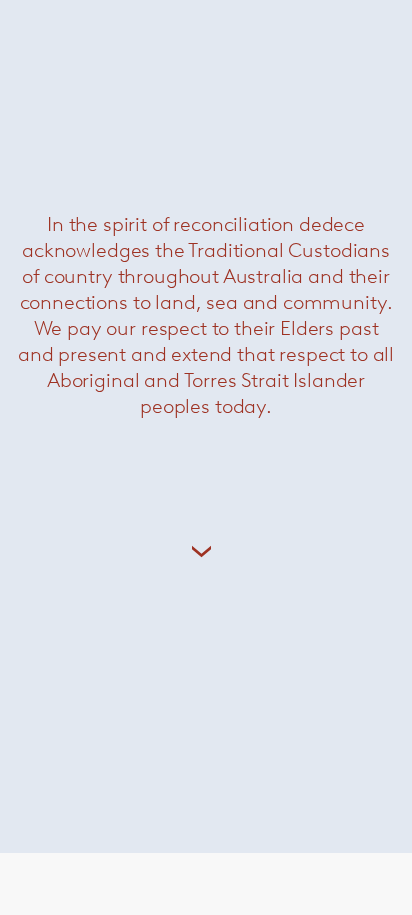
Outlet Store (88, 668)
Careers (72, 723)
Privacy (71, 777)
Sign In (69, 750)
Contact (74, 695)
